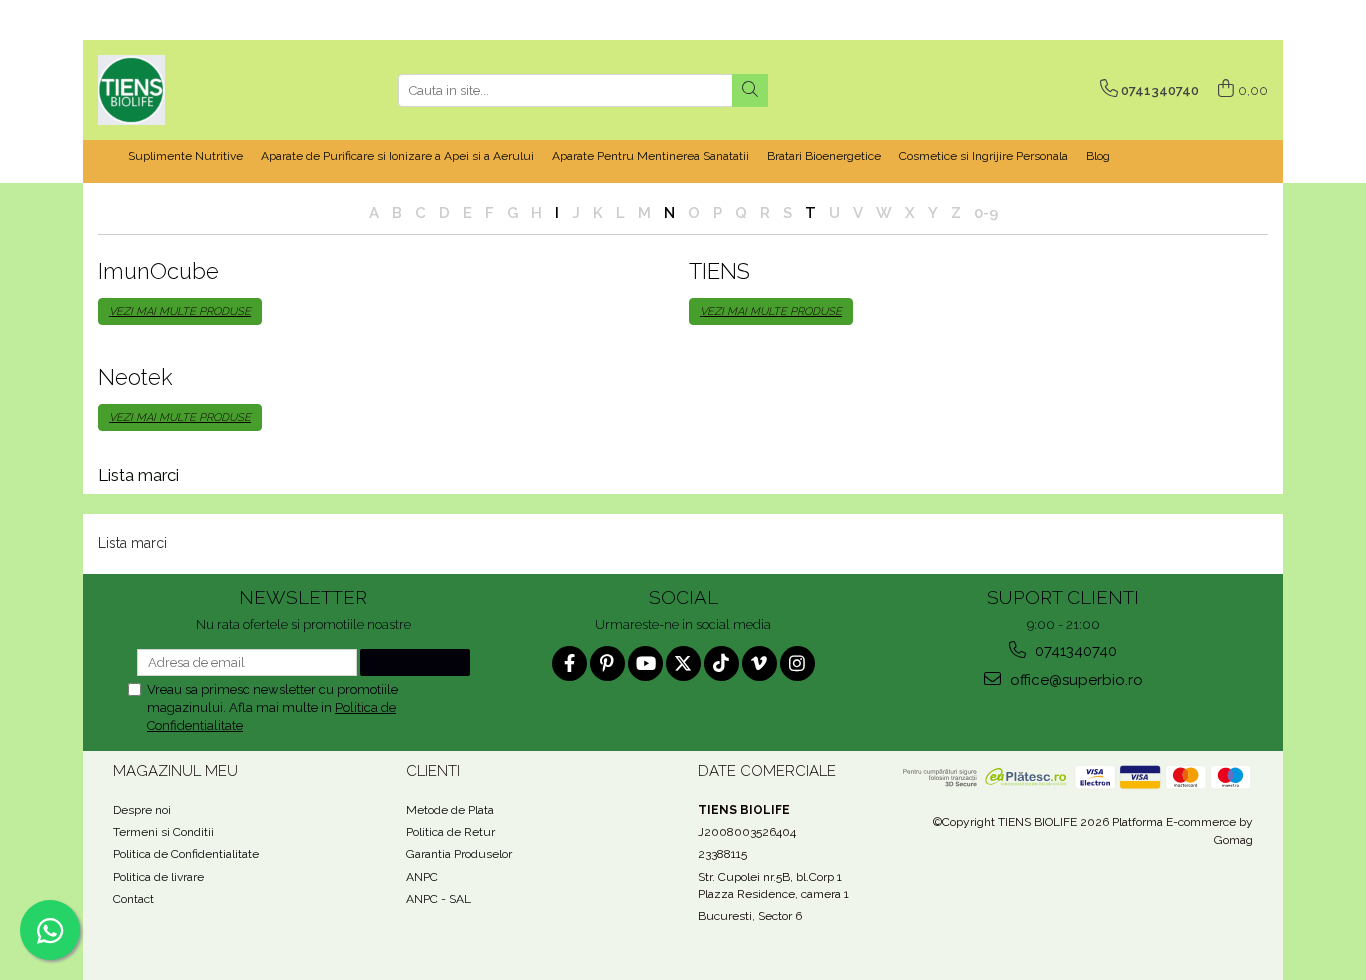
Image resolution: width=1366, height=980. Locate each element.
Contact (133, 899)
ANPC (422, 877)
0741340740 (1074, 651)
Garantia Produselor (459, 854)
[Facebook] (569, 663)
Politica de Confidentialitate (186, 854)
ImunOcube (158, 271)
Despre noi (142, 810)
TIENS (719, 271)
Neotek (135, 377)
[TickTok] (721, 663)
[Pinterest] (607, 663)
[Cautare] (750, 90)
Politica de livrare (158, 877)
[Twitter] (683, 663)
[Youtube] (645, 663)
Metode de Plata (450, 810)
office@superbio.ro (1074, 680)
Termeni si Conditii (163, 832)
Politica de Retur (450, 832)
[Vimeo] (759, 663)
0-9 (986, 213)
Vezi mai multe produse (180, 311)
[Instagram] (797, 663)
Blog (1098, 156)
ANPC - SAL (438, 899)
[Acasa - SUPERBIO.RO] (198, 90)
